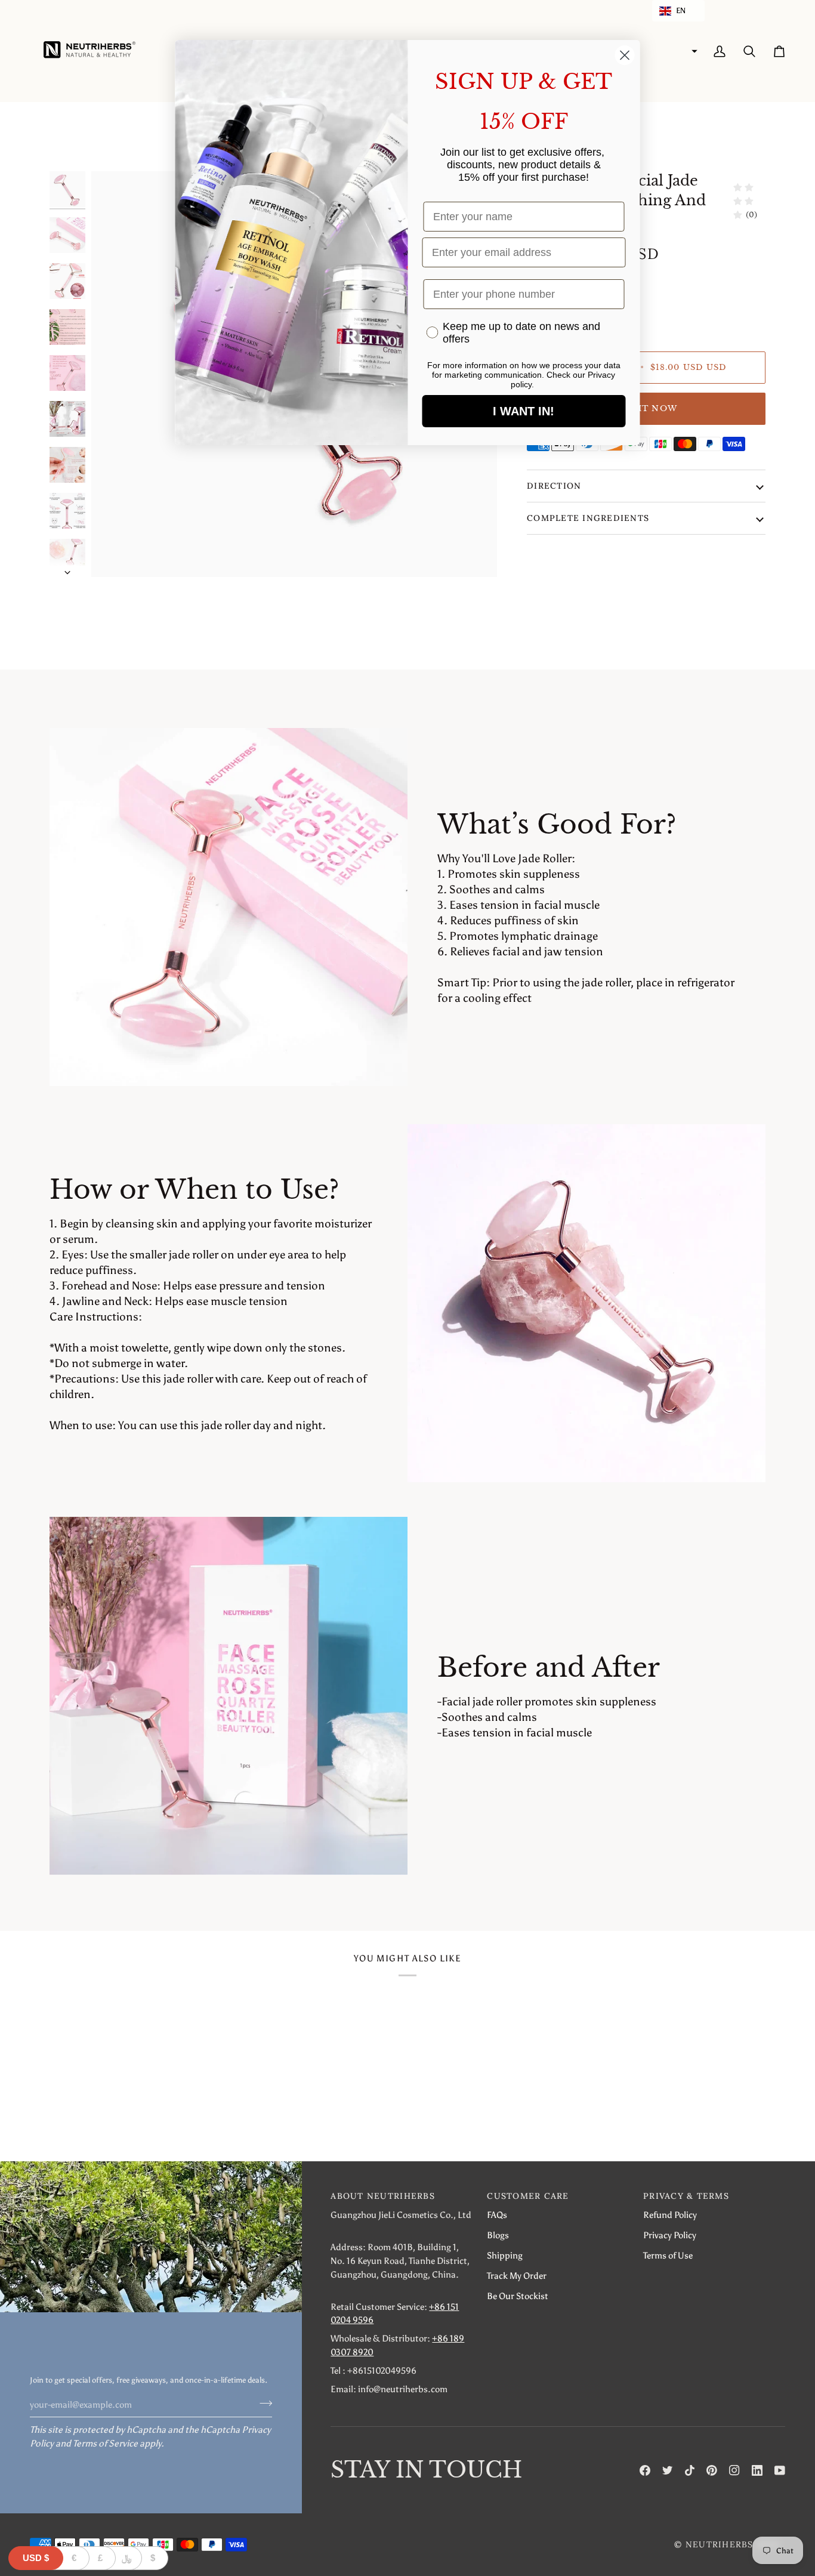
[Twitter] (668, 2470)
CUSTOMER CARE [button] (528, 2196)
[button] (678, 11)
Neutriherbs (720, 2544)
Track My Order (517, 2276)
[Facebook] (645, 2470)
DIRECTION (554, 486)
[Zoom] (114, 555)
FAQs (497, 2215)
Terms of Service (105, 2443)
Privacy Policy (670, 2235)
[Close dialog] (625, 55)
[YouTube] (780, 2470)
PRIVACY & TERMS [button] (686, 2196)
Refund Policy (670, 2215)
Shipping (505, 2255)
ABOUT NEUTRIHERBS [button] (382, 2196)
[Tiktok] (690, 2470)
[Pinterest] (712, 2470)
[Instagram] (734, 2470)
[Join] (262, 2403)
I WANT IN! (524, 411)
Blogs (498, 2235)
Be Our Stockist (518, 2296)
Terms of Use (668, 2255)
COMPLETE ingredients (588, 518)
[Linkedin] (757, 2470)
